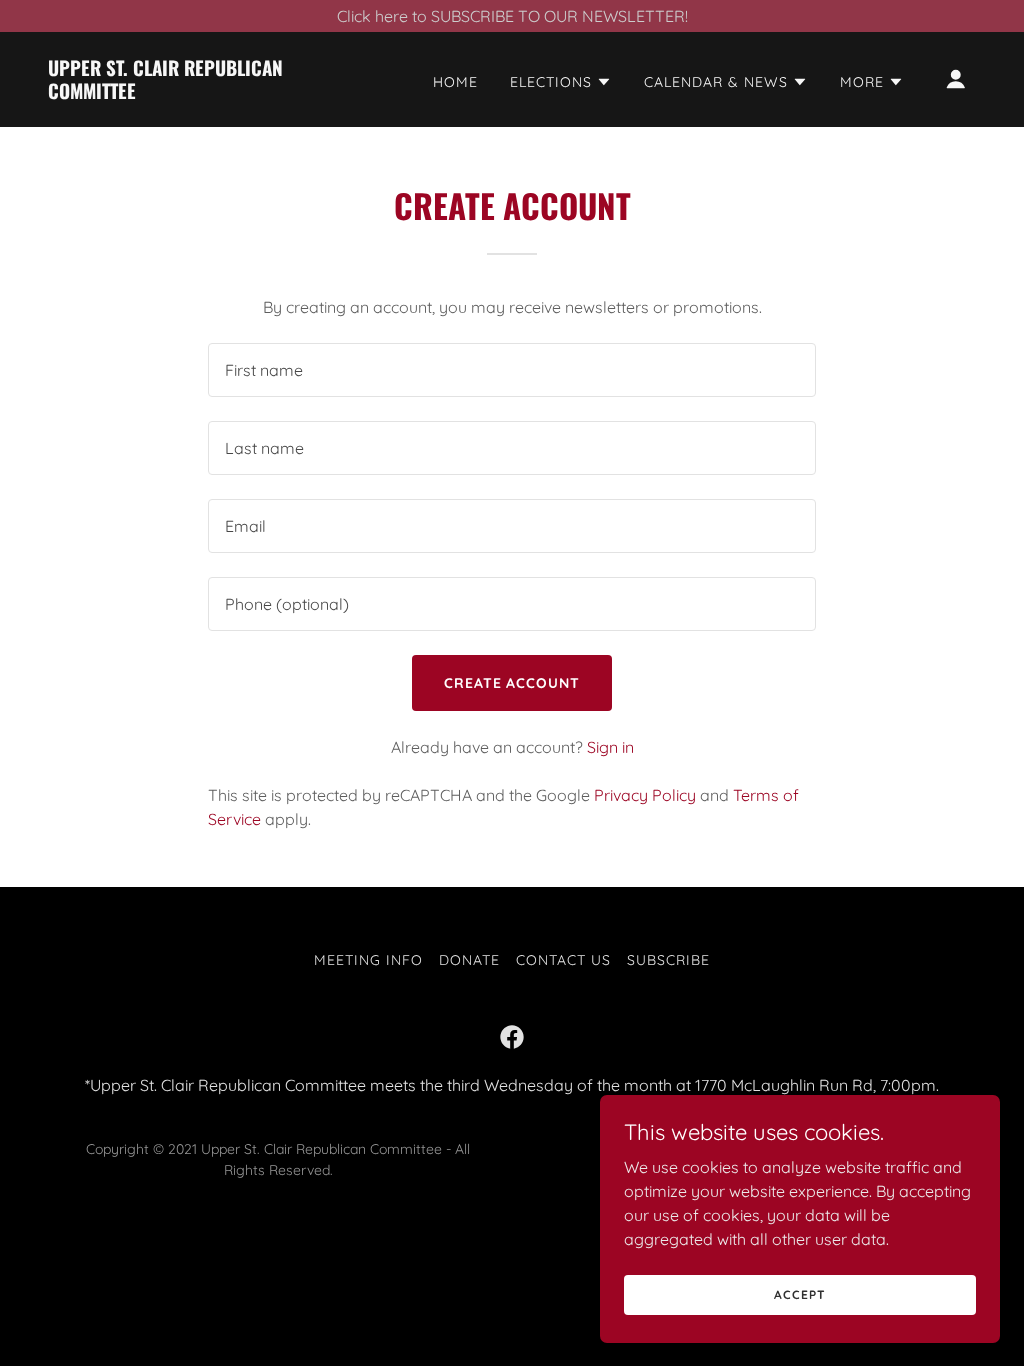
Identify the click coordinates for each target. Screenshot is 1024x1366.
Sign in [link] (610, 747)
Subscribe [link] (668, 960)
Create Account (512, 683)
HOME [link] (455, 82)
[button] (561, 82)
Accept (799, 1294)
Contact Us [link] (563, 960)
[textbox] (512, 370)
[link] (178, 93)
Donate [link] (469, 960)
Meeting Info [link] (368, 960)
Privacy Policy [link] (645, 795)
